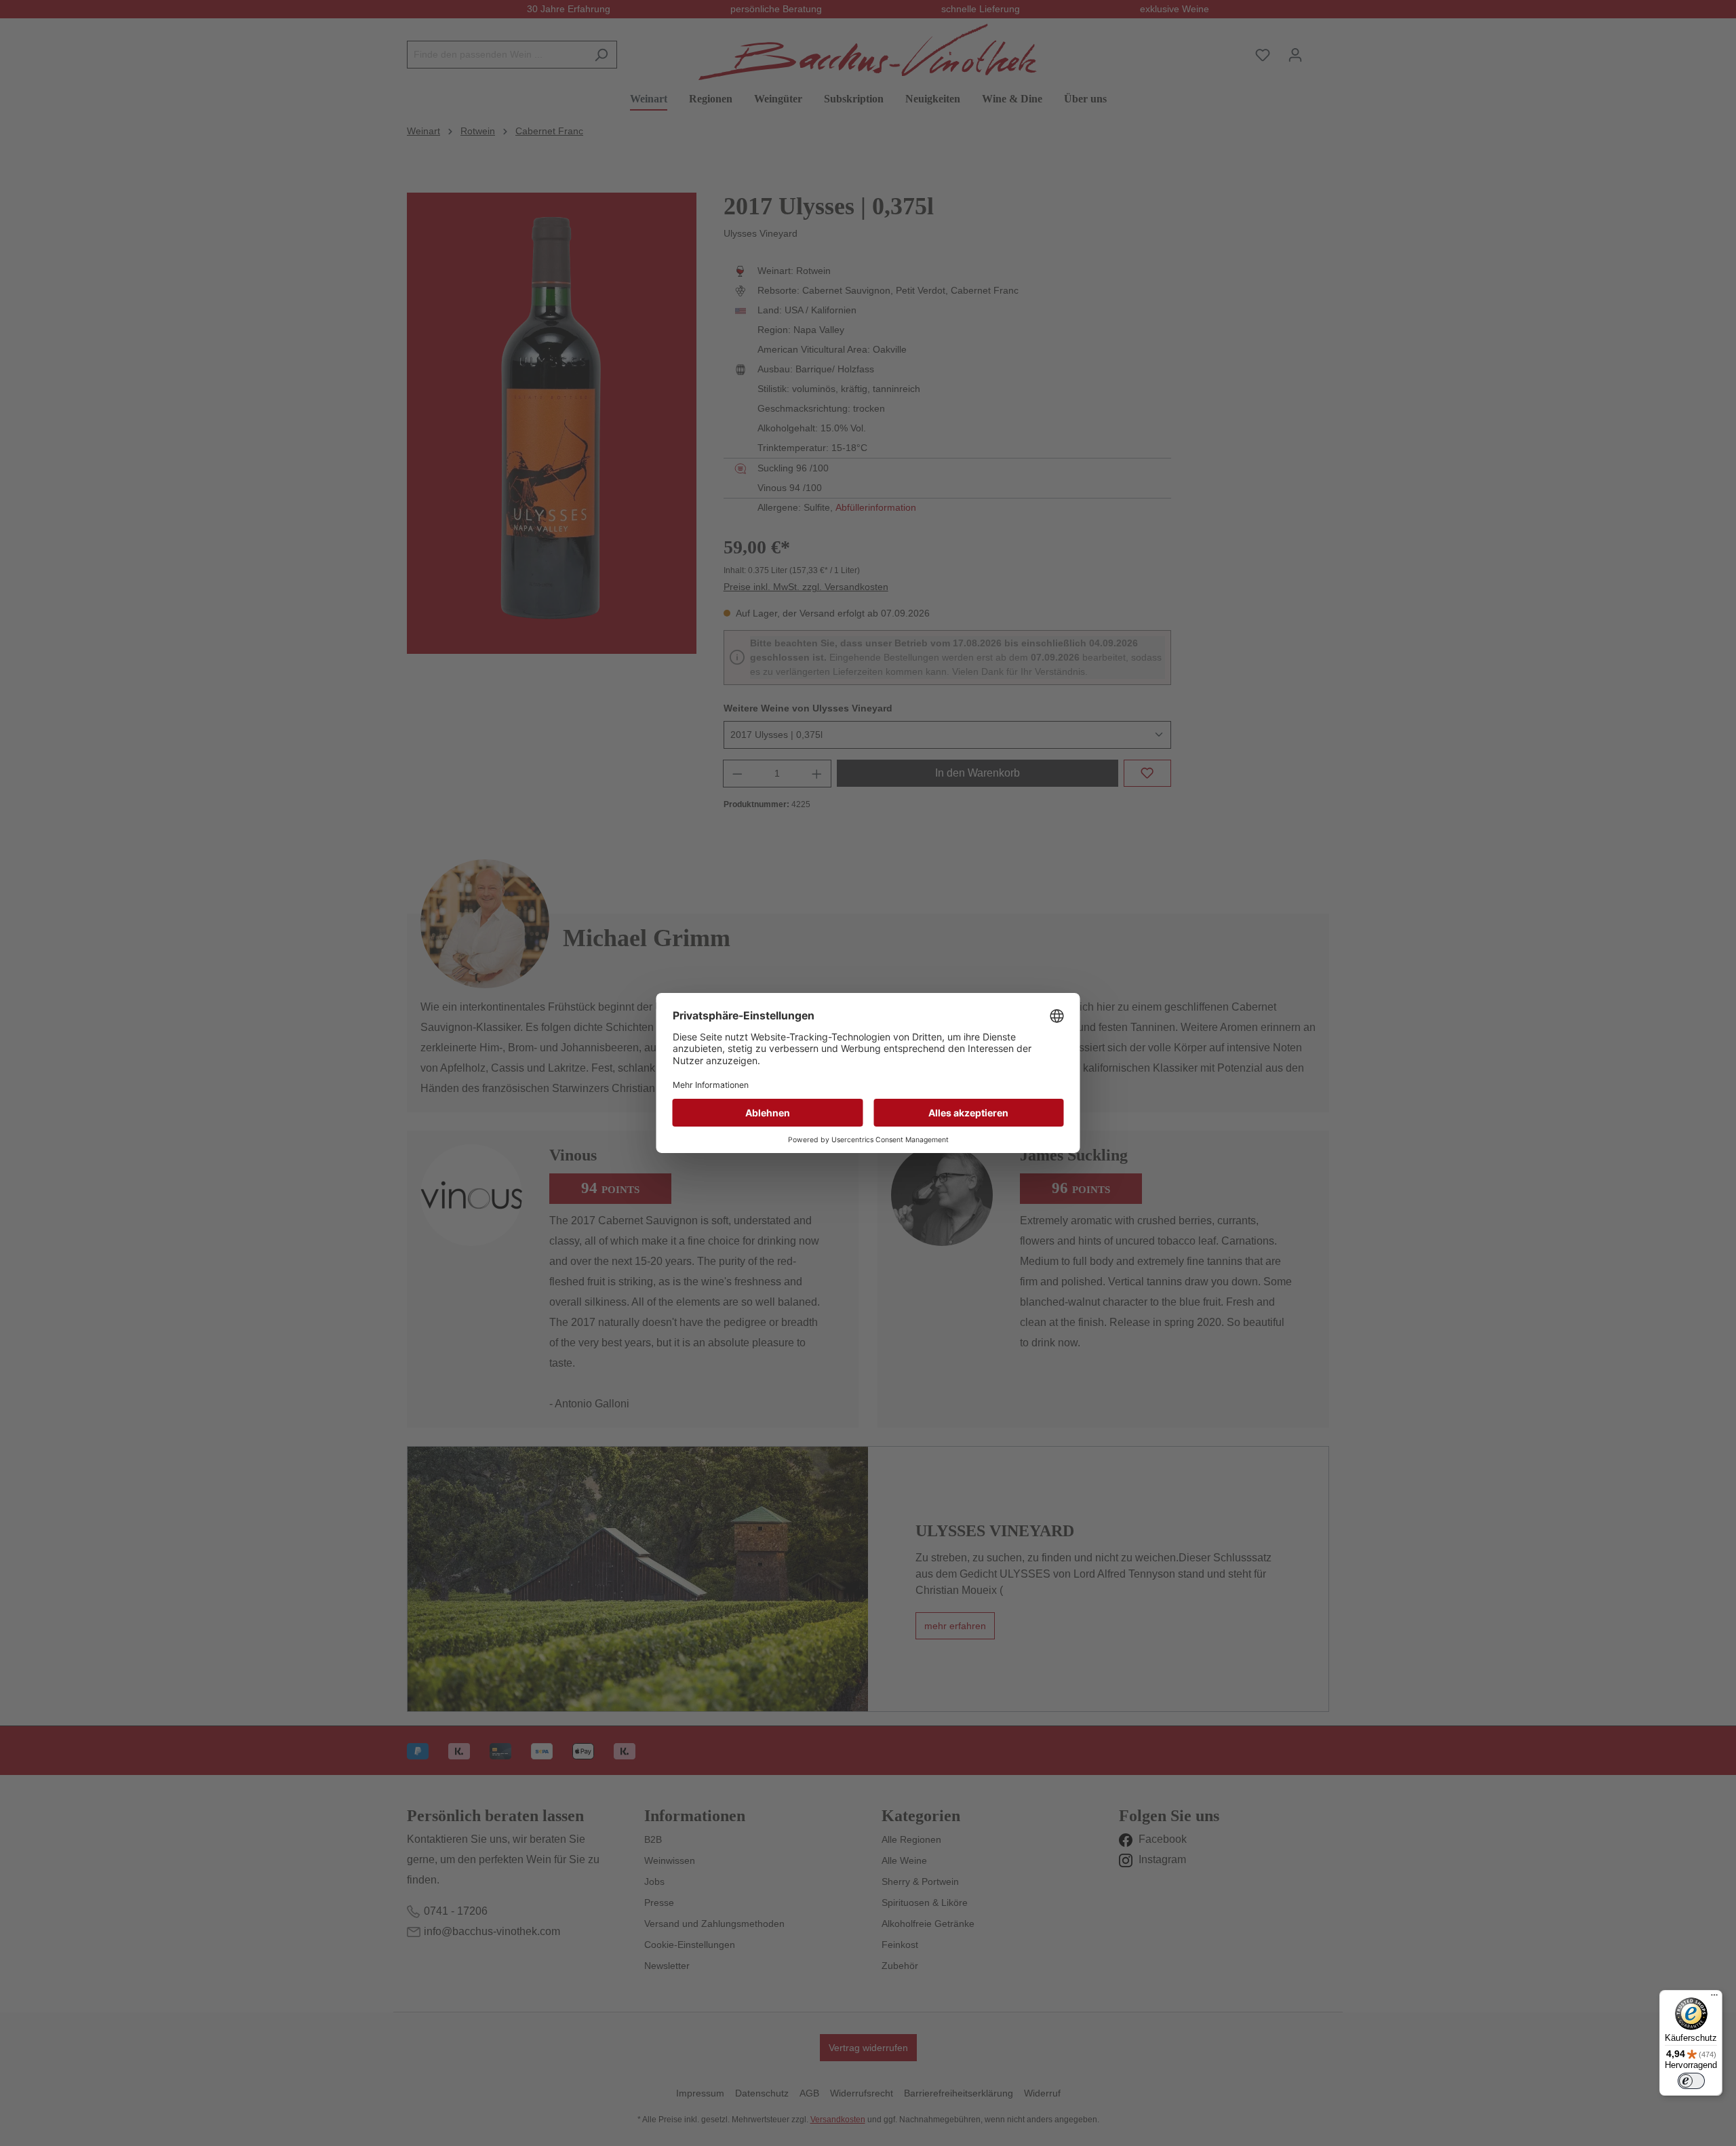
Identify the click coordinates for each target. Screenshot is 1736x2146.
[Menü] (1714, 1998)
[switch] (1691, 2081)
